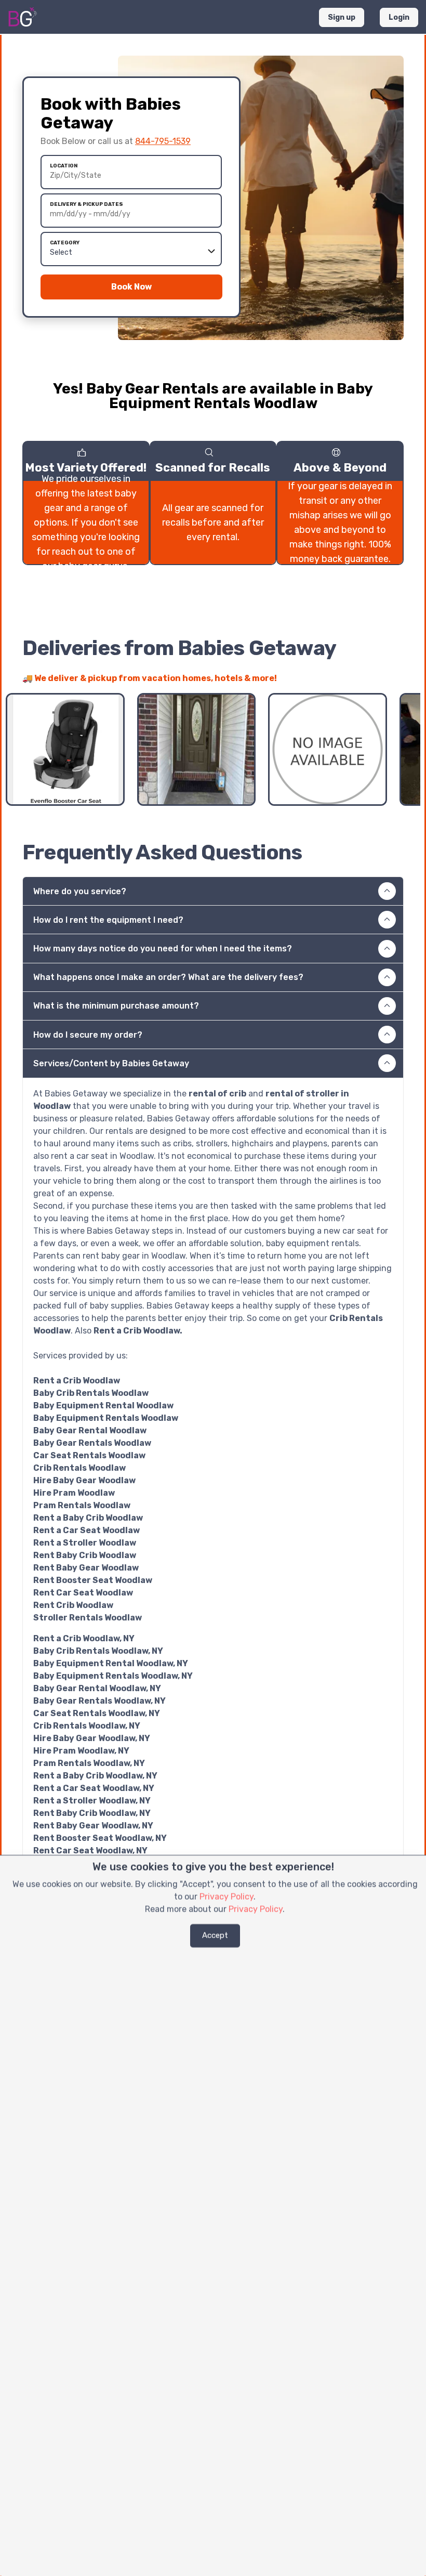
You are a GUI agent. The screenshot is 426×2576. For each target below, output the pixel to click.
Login (399, 17)
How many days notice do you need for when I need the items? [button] (163, 949)
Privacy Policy (227, 1897)
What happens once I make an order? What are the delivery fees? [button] (168, 977)
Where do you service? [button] (80, 891)
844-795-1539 (163, 141)
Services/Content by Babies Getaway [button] (111, 1063)
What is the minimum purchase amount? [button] (116, 1006)
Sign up (342, 17)
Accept (215, 1936)
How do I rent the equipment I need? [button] (108, 920)
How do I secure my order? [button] (88, 1035)
